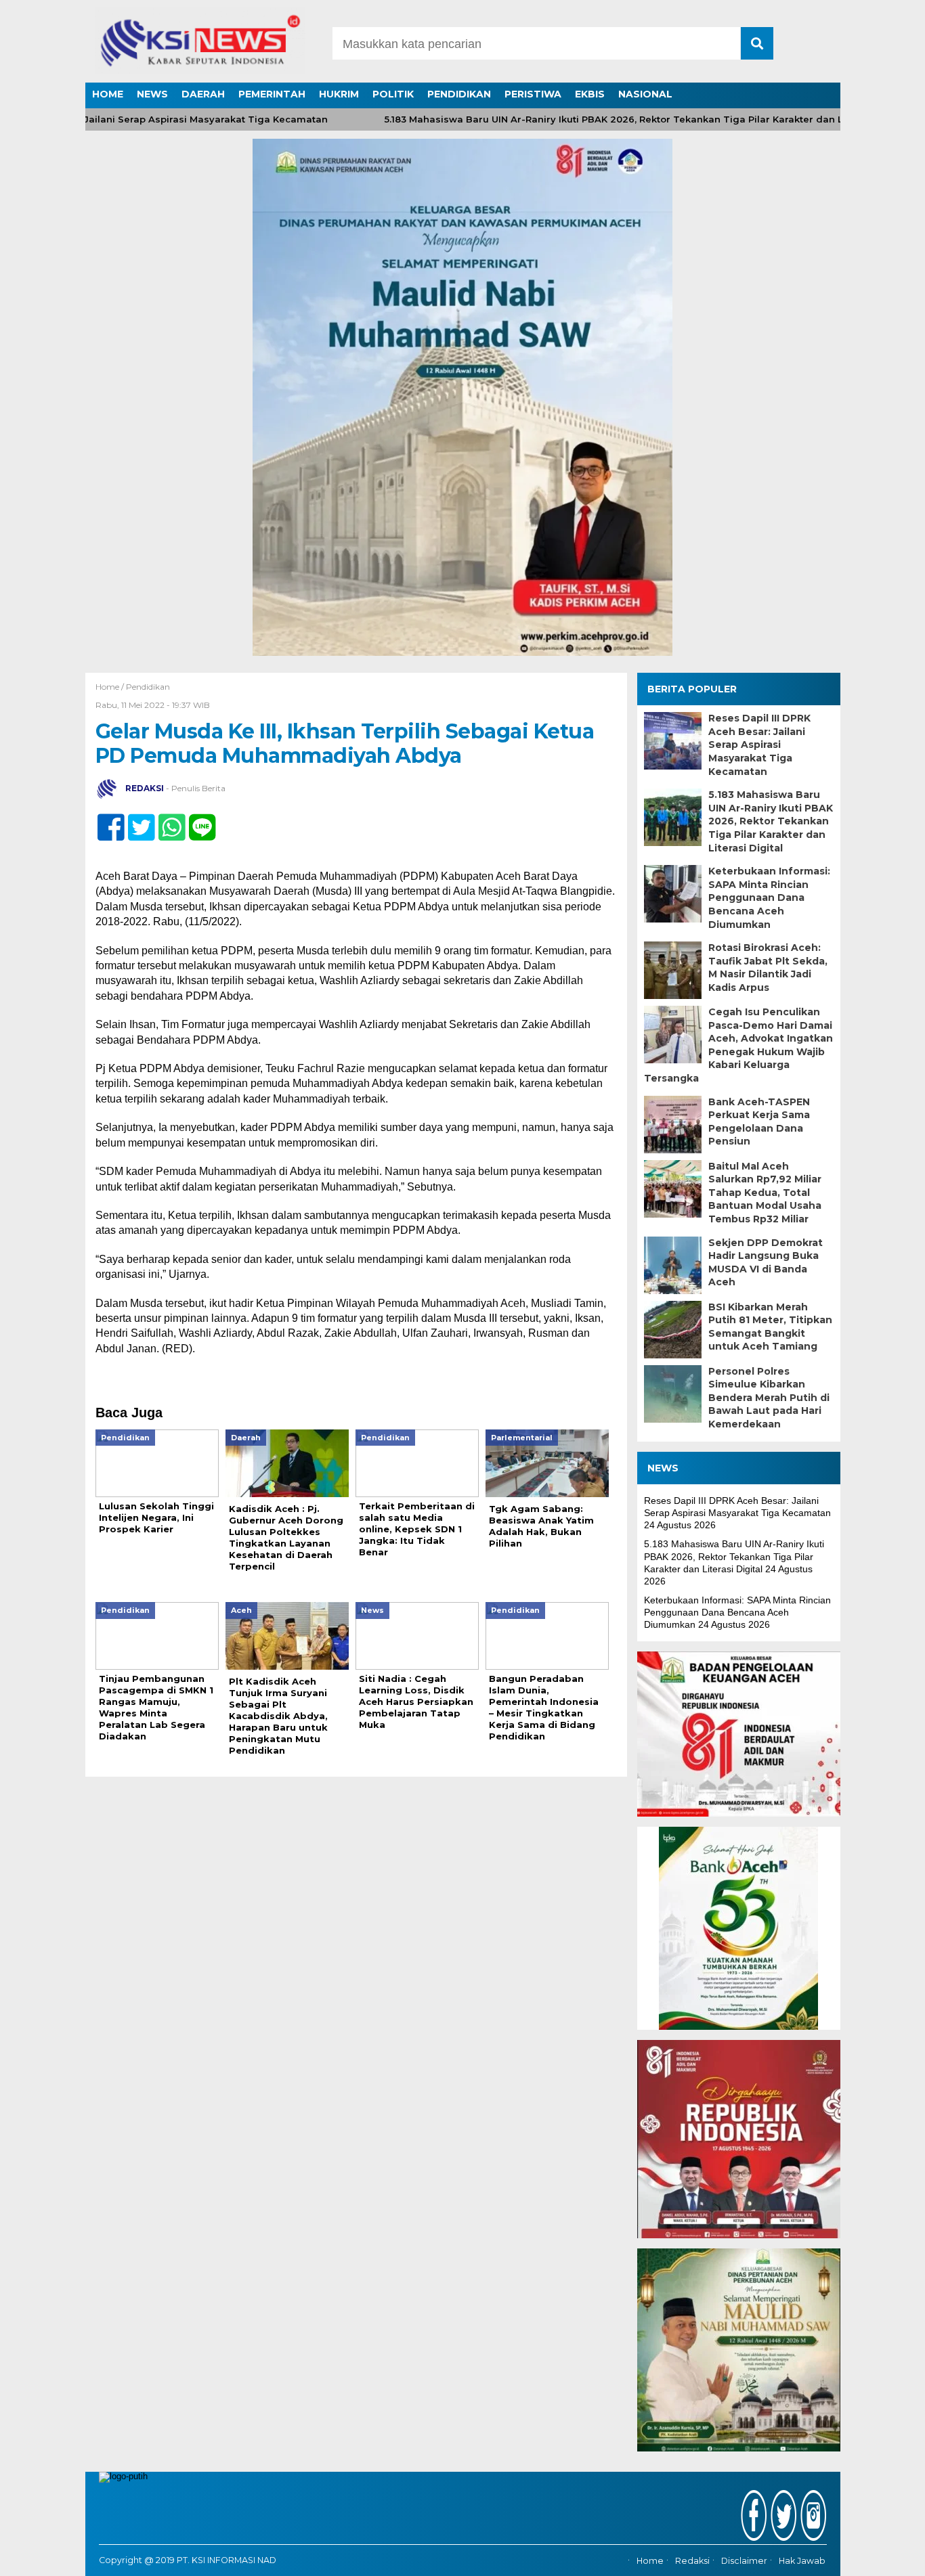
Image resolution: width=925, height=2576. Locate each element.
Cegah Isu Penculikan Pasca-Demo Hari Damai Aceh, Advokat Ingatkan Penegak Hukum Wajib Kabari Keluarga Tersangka (738, 1045)
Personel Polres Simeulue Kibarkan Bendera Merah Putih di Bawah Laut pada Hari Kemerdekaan (769, 1398)
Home (650, 2561)
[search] (757, 43)
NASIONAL (645, 94)
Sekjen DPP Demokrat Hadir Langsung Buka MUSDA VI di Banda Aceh (766, 1263)
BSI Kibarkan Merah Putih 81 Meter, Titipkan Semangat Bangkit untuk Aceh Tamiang (770, 1327)
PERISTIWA (533, 94)
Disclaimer (744, 2561)
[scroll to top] (883, 2556)
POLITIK (393, 94)
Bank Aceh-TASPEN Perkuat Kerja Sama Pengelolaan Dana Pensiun (759, 1122)
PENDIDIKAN (459, 94)
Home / (111, 687)
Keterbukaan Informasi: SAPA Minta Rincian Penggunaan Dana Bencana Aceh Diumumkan (769, 897)
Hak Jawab (802, 2561)
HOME (108, 94)
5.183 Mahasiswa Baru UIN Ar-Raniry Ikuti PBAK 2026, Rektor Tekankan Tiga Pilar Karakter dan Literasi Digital (607, 119)
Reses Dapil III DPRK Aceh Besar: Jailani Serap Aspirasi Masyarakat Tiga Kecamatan (759, 745)
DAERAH (203, 94)
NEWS (152, 94)
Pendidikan (148, 687)
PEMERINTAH (272, 94)
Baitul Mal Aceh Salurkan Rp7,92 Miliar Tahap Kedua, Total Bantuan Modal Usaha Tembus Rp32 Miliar (765, 1193)
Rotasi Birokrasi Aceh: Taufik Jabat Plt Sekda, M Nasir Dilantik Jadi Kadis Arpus (768, 968)
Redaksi (692, 2561)
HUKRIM (339, 94)
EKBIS (590, 94)
